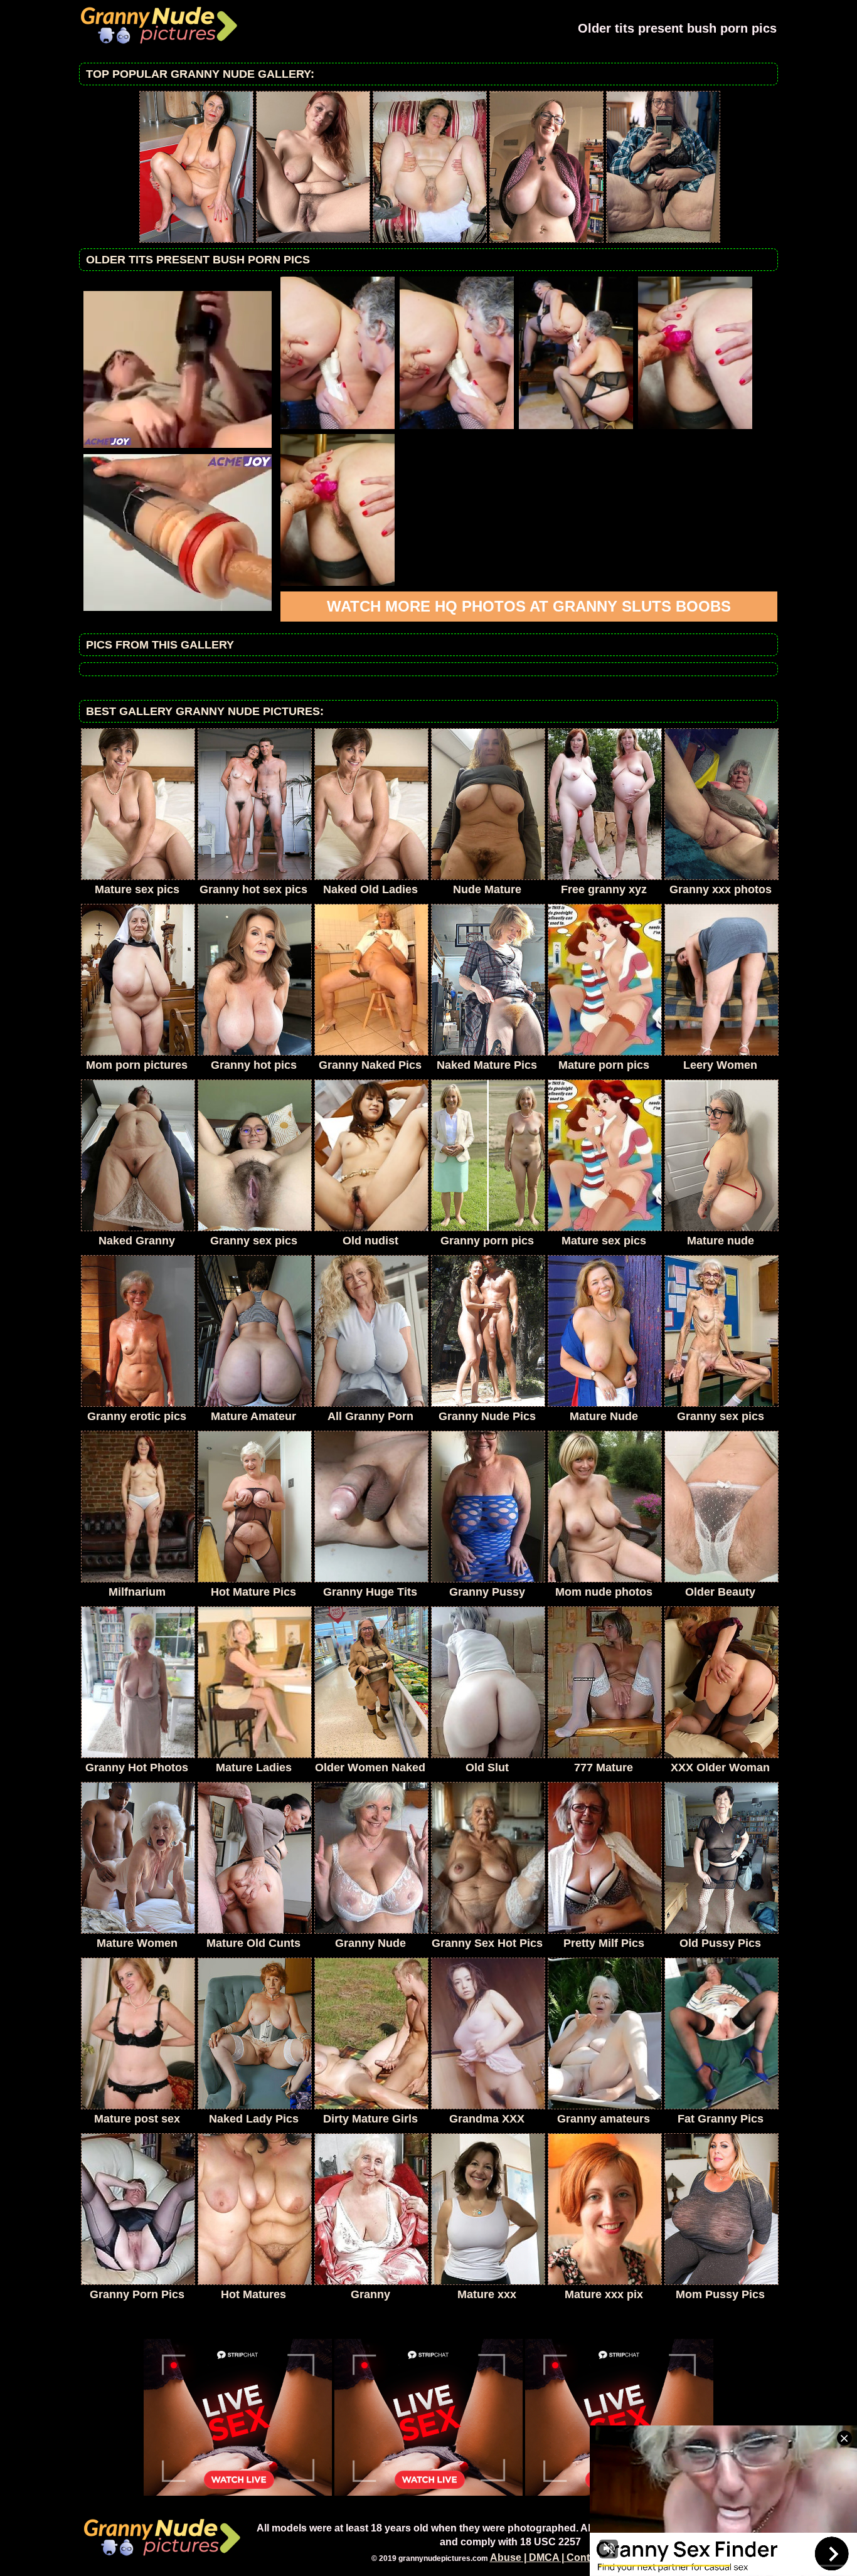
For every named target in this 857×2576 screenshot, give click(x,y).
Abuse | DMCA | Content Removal (570, 2557)
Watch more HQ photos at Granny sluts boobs (529, 606)
